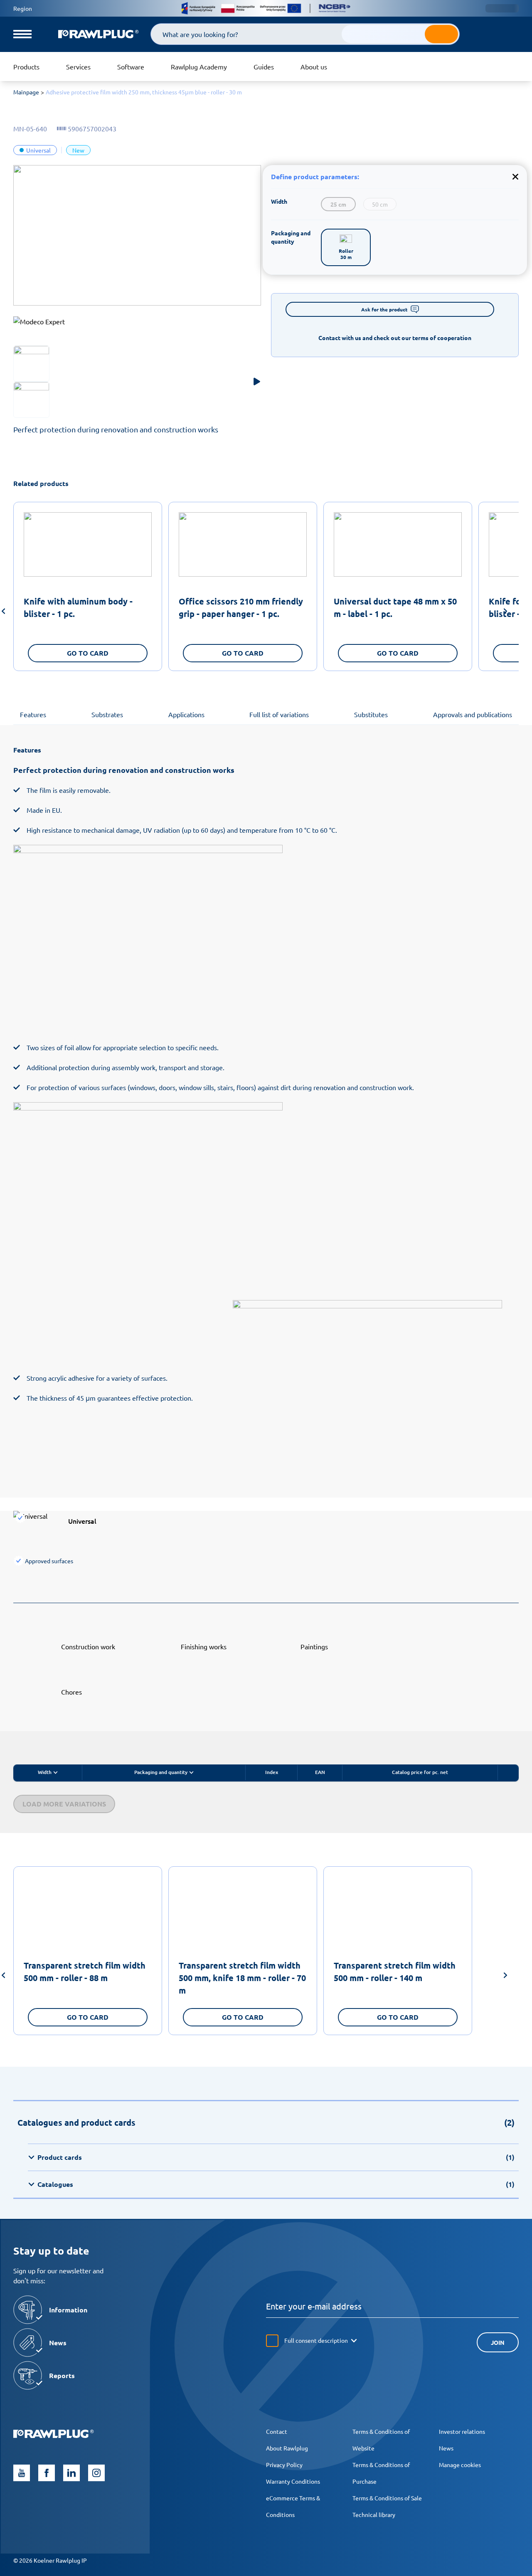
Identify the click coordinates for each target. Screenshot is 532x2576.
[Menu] (22, 34)
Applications (186, 714)
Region (23, 8)
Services (78, 67)
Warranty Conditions (293, 2481)
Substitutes (371, 714)
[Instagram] (96, 2473)
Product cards (276, 2157)
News (446, 2448)
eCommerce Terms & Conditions (293, 2506)
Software (131, 67)
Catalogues (276, 2184)
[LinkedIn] (71, 2473)
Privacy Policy (284, 2465)
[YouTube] (22, 2473)
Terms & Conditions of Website (381, 2440)
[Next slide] (505, 612)
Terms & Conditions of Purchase (381, 2473)
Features (33, 714)
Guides (264, 67)
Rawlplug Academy (199, 67)
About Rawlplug (287, 2448)
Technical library (374, 2514)
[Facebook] (47, 2473)
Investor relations (462, 2431)
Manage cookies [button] (460, 2465)
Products (26, 67)
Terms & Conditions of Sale (387, 2498)
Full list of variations (279, 714)
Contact (277, 2431)
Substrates (107, 714)
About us (314, 67)
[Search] (441, 34)
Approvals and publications (473, 714)
